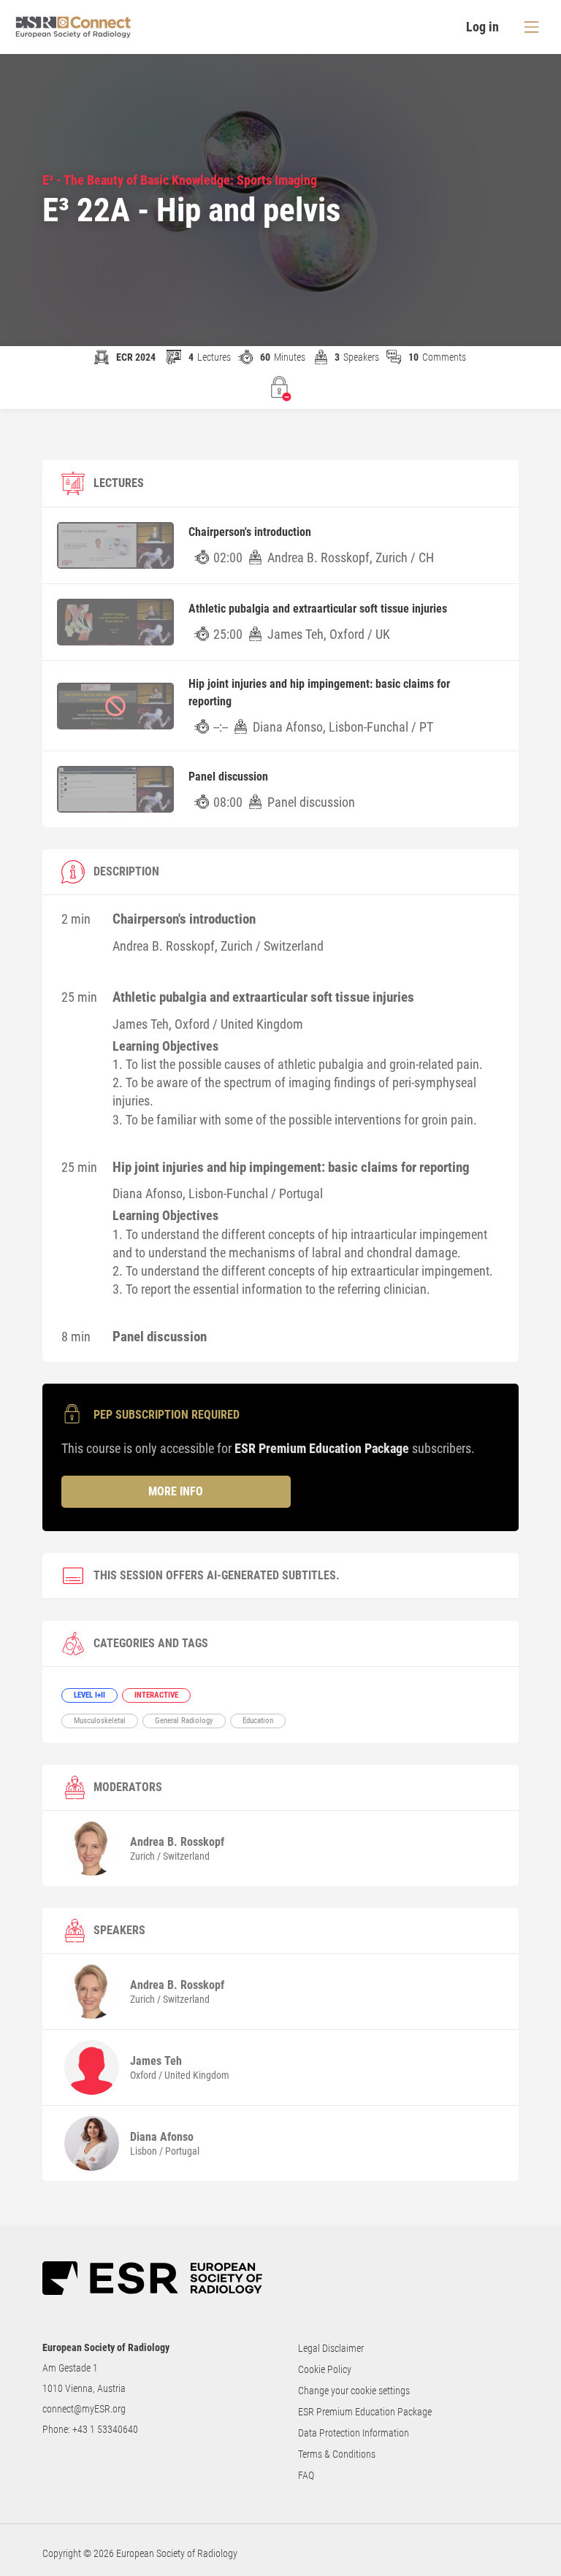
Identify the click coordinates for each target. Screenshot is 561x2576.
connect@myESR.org (84, 2409)
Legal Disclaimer (331, 2348)
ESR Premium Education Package (365, 2412)
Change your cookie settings (354, 2391)
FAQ (306, 2475)
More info (176, 1491)
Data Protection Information (354, 2433)
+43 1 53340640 (105, 2429)
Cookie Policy (325, 2369)
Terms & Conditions (337, 2454)
